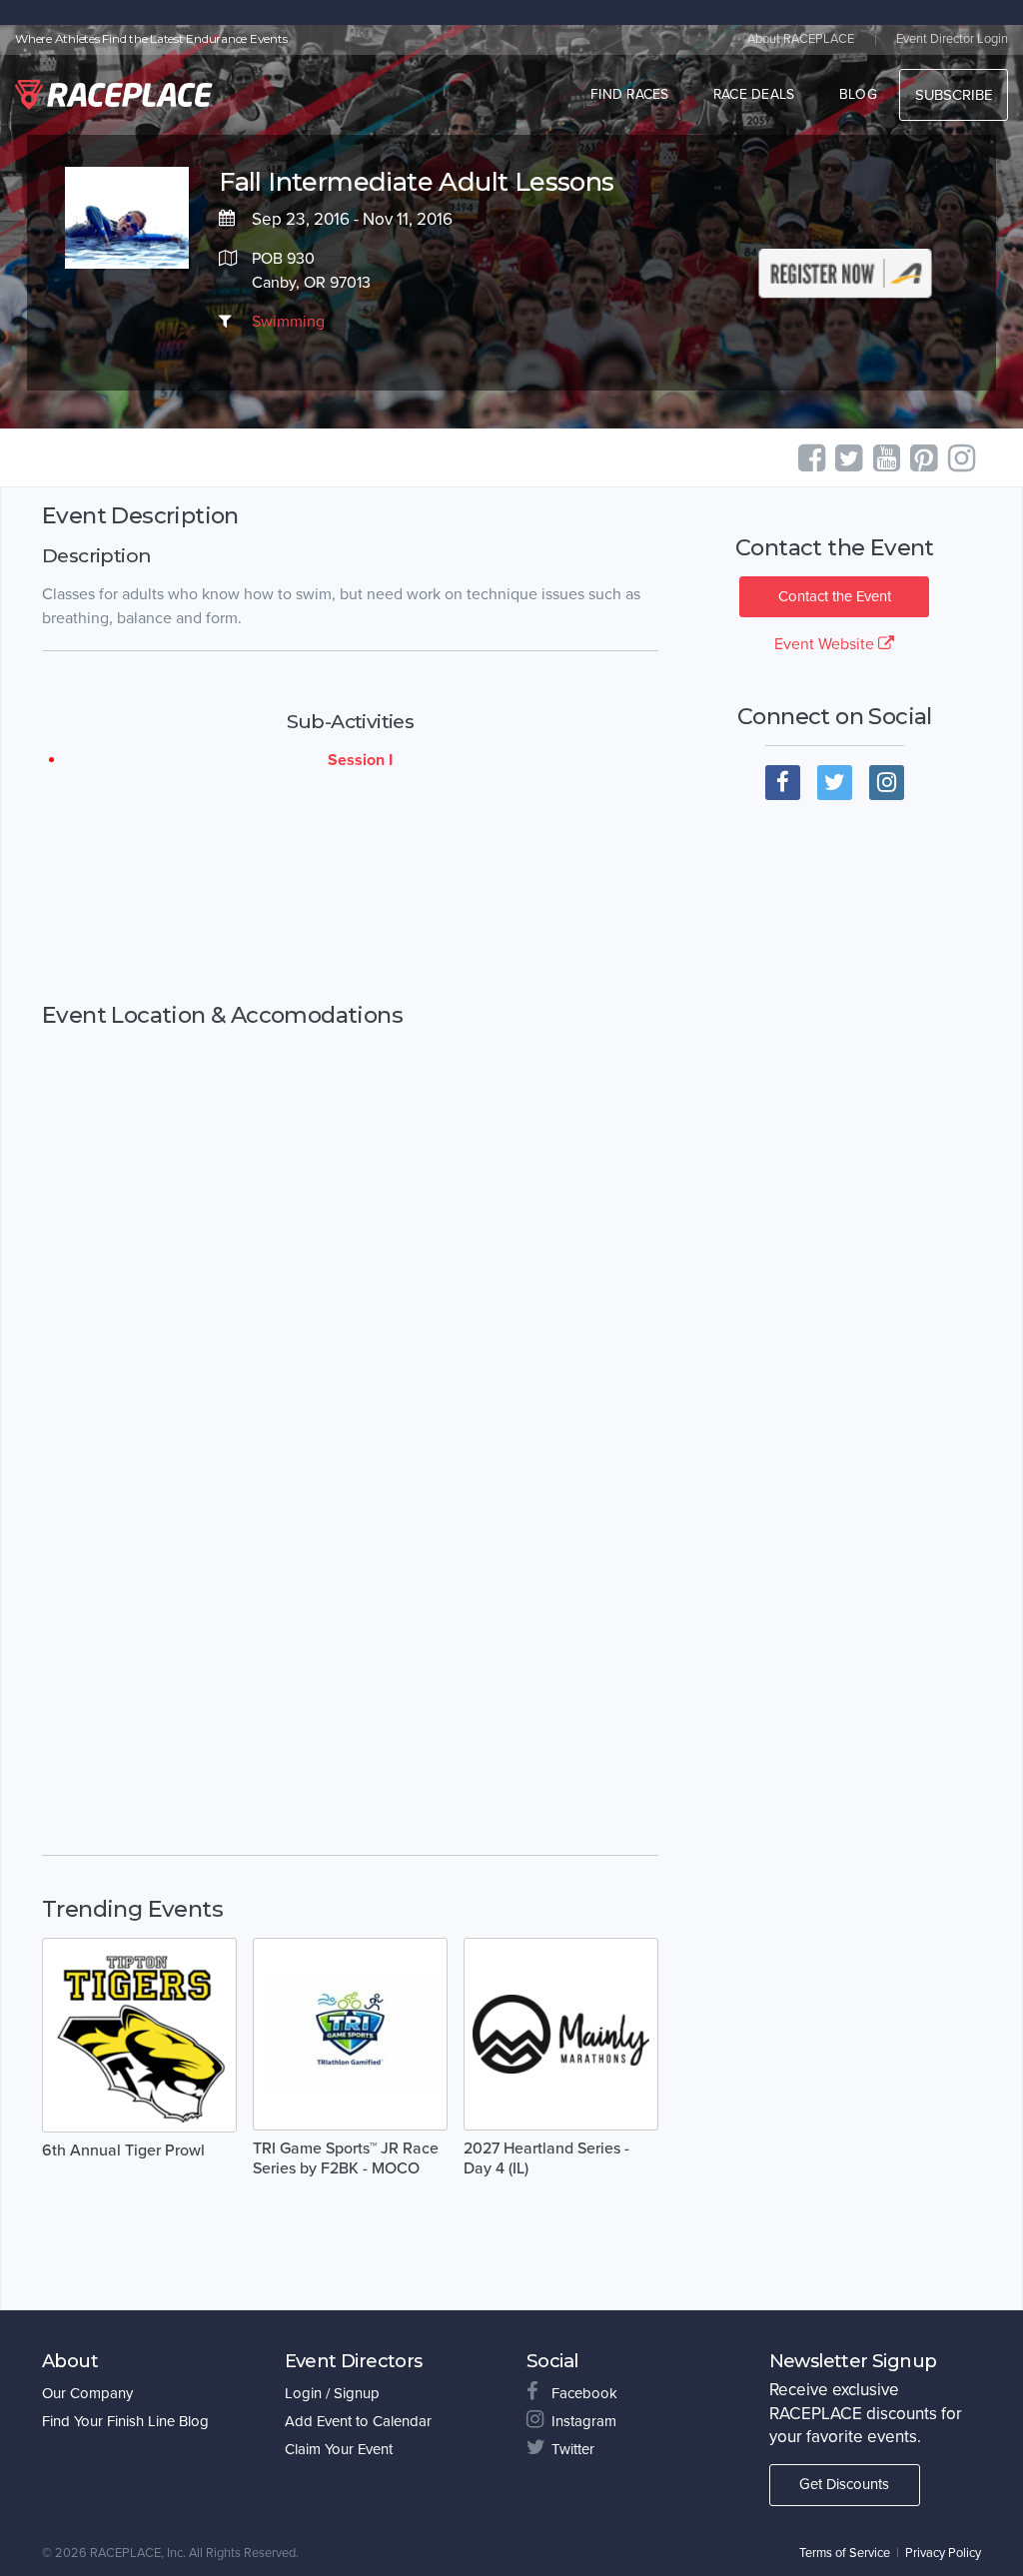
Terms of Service (845, 2553)
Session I (360, 760)
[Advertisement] (350, 887)
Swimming (288, 322)
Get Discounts (844, 2484)
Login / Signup (332, 2393)
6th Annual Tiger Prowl (123, 2150)
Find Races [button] (630, 94)
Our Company (87, 2393)
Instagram (584, 2421)
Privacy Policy (943, 2553)
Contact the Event (835, 596)
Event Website (826, 644)
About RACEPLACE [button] (801, 39)
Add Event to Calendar (358, 2421)
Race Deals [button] (754, 94)
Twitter (573, 2449)
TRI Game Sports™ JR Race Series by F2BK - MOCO (346, 2158)
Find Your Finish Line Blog (125, 2421)
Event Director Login (952, 39)
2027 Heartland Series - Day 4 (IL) (546, 2158)
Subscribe (954, 95)
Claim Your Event (339, 2449)
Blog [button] (858, 94)
